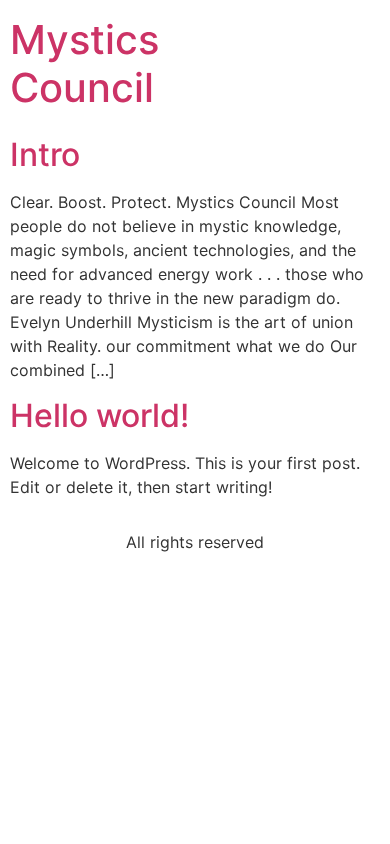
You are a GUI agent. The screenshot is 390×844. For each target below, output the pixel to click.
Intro (45, 154)
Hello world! (99, 415)
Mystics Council (84, 63)
